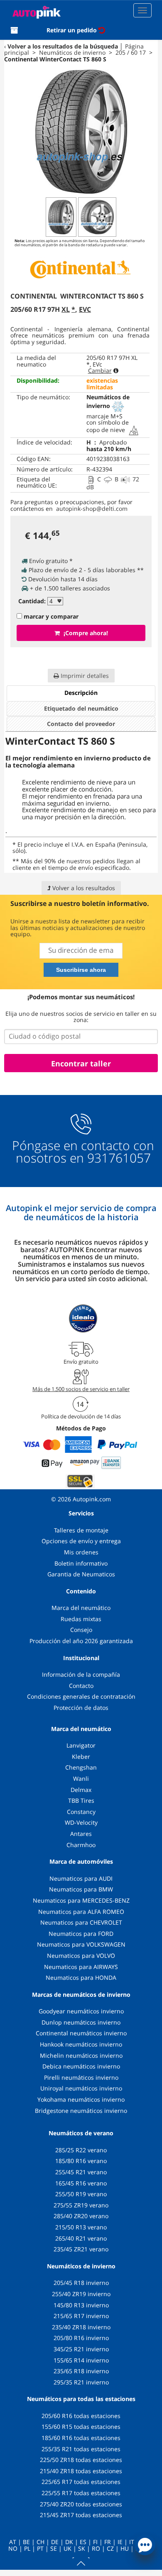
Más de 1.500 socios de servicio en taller (81, 1389)
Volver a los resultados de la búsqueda (63, 46)
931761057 (119, 1158)
